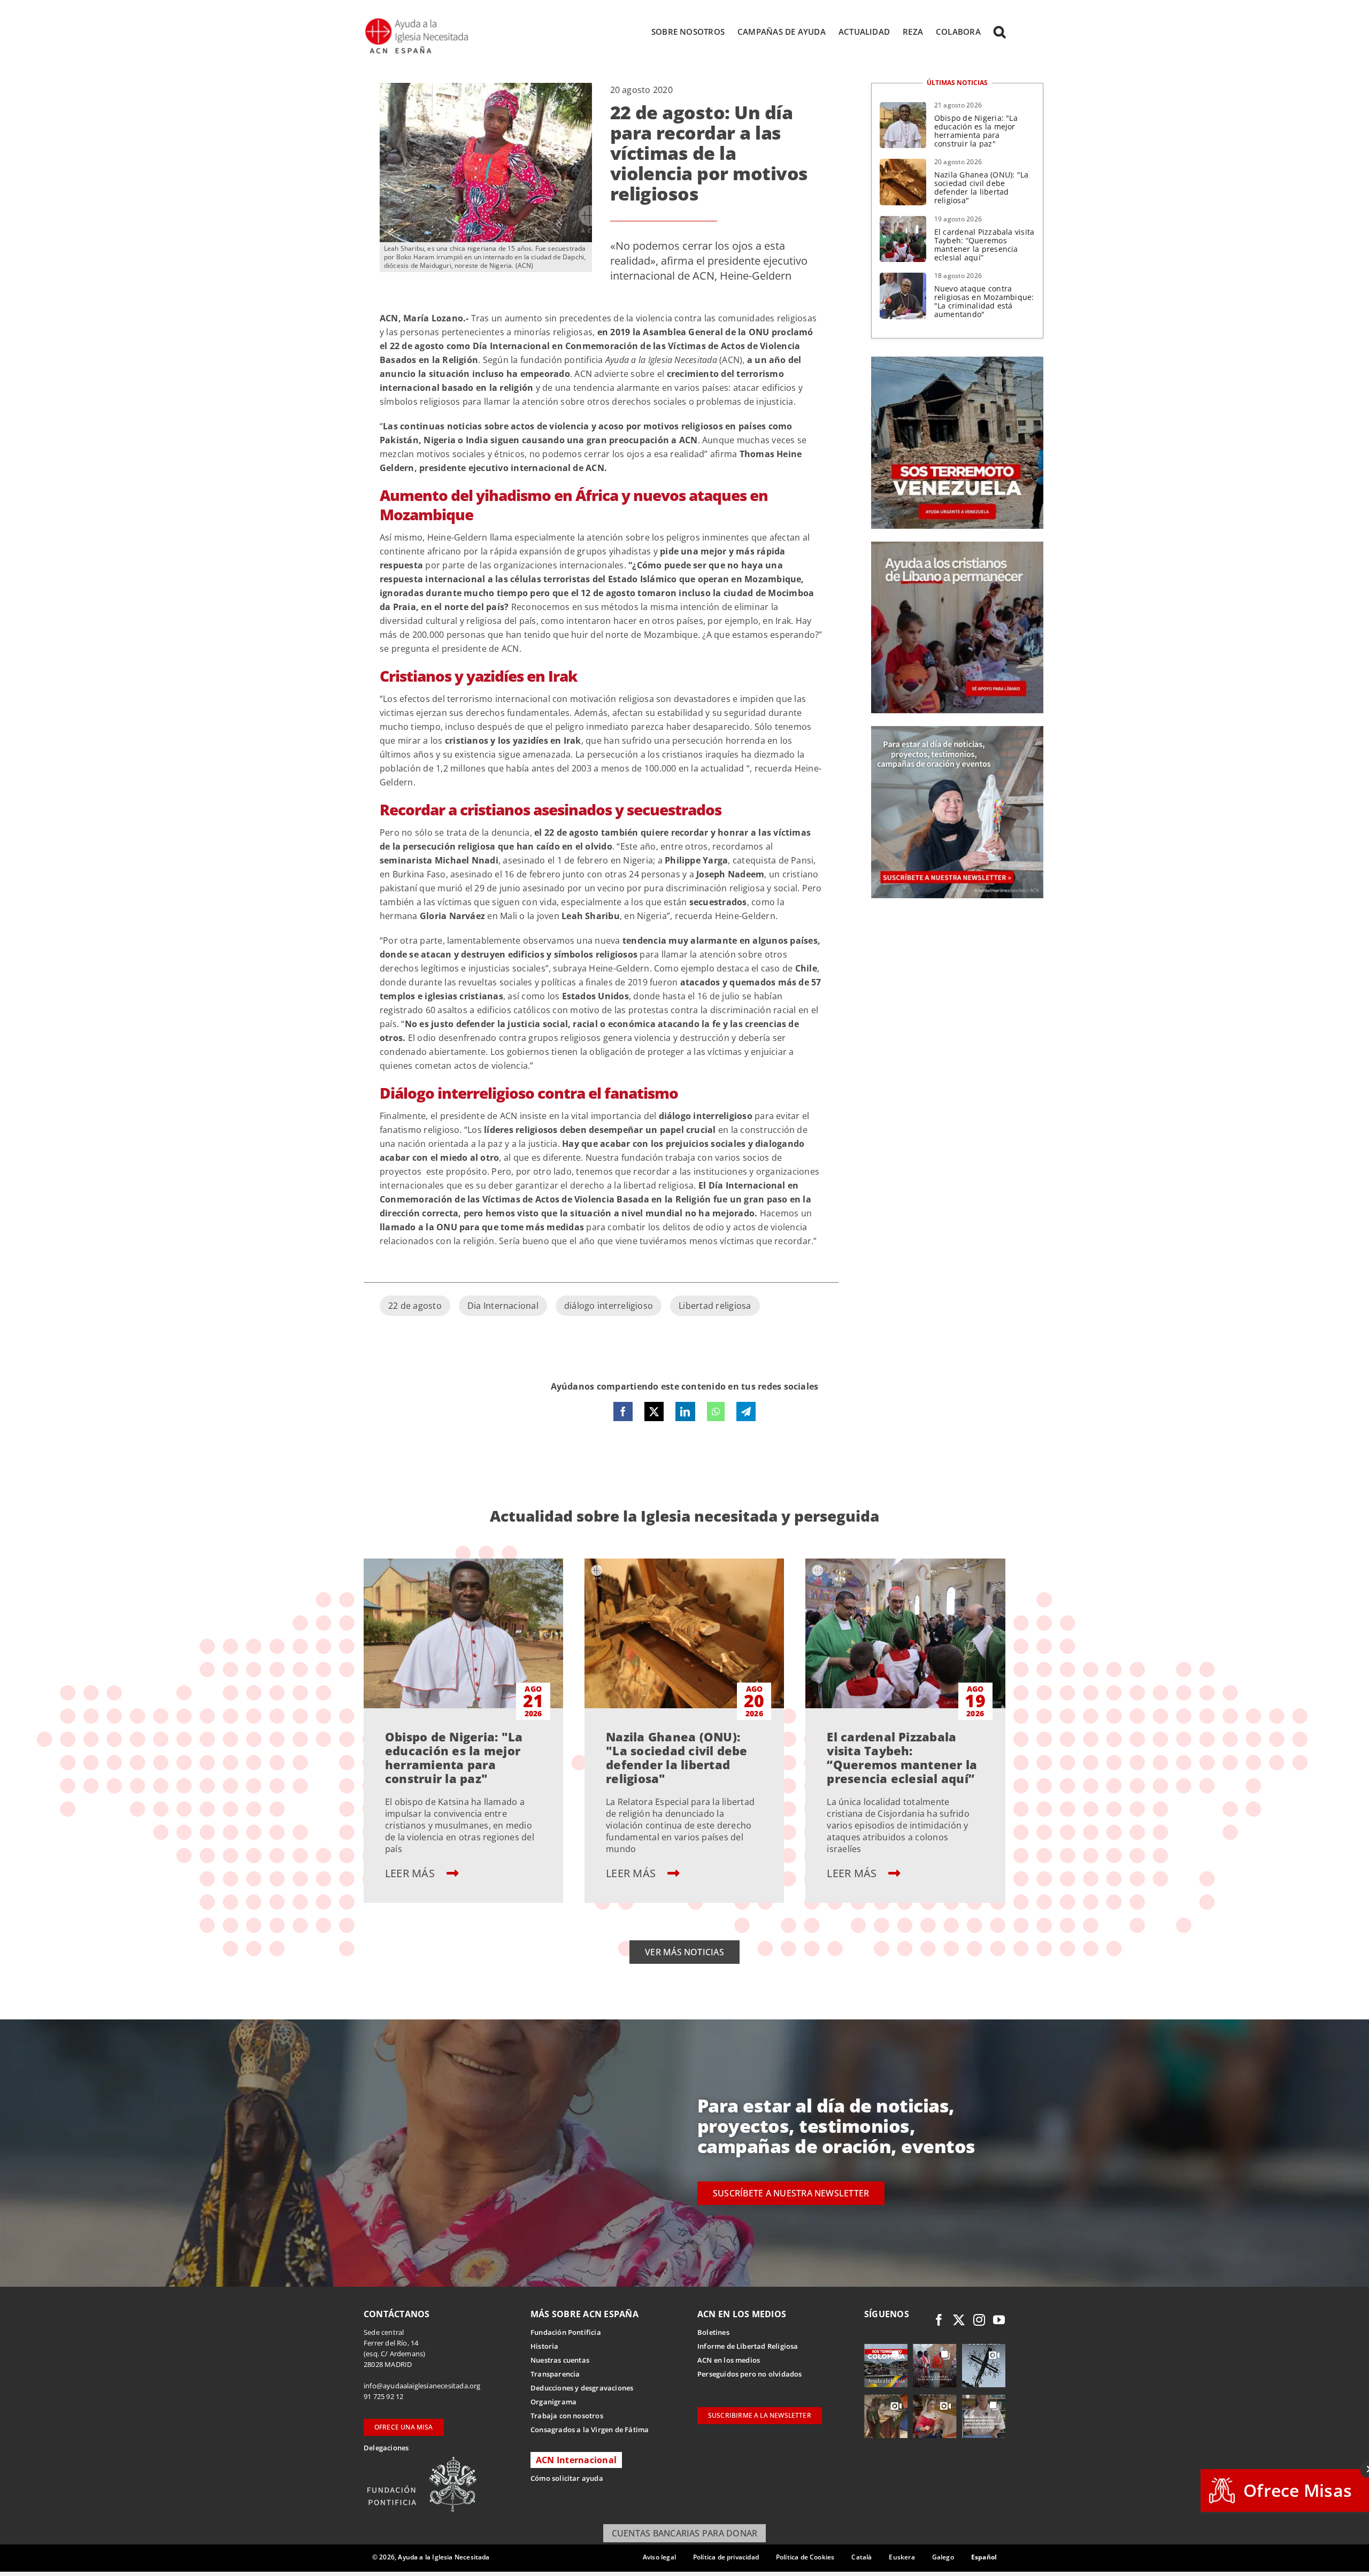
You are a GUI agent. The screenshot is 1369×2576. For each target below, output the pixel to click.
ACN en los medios (729, 2360)
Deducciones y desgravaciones (582, 2388)
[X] (654, 1412)
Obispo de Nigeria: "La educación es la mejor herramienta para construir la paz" (976, 131)
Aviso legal (659, 2557)
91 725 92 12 (383, 2396)
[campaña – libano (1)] (957, 546)
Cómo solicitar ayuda (567, 2478)
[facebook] (939, 2320)
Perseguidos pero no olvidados (750, 2374)
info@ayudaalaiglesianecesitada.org (422, 2386)
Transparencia (555, 2374)
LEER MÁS (411, 1873)
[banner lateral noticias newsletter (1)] (957, 730)
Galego (943, 2557)
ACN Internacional (576, 2460)
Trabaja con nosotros (567, 2416)
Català (862, 2557)
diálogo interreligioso (609, 1306)
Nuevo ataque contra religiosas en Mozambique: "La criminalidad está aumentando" (984, 301)
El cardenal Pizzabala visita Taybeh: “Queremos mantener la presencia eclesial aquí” (985, 245)
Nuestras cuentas (560, 2360)
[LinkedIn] (685, 1412)
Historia (545, 2346)
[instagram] (979, 2320)
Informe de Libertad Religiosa (748, 2346)
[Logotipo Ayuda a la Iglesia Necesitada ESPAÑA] (418, 21)
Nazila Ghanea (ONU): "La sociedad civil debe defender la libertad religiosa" (982, 187)
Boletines (713, 2332)
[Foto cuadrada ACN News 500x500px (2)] (957, 361)
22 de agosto (415, 1306)
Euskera (902, 2557)
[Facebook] (623, 1412)
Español (984, 2557)
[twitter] (959, 2320)
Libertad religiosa (715, 1306)
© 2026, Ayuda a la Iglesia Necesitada (431, 2557)
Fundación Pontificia (566, 2332)
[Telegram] (746, 1412)
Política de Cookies (805, 2557)
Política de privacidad (726, 2557)
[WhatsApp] (716, 1412)
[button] (999, 32)
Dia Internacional (503, 1306)
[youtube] (999, 2320)
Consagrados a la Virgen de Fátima (590, 2430)
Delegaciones (386, 2448)
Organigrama (553, 2402)
